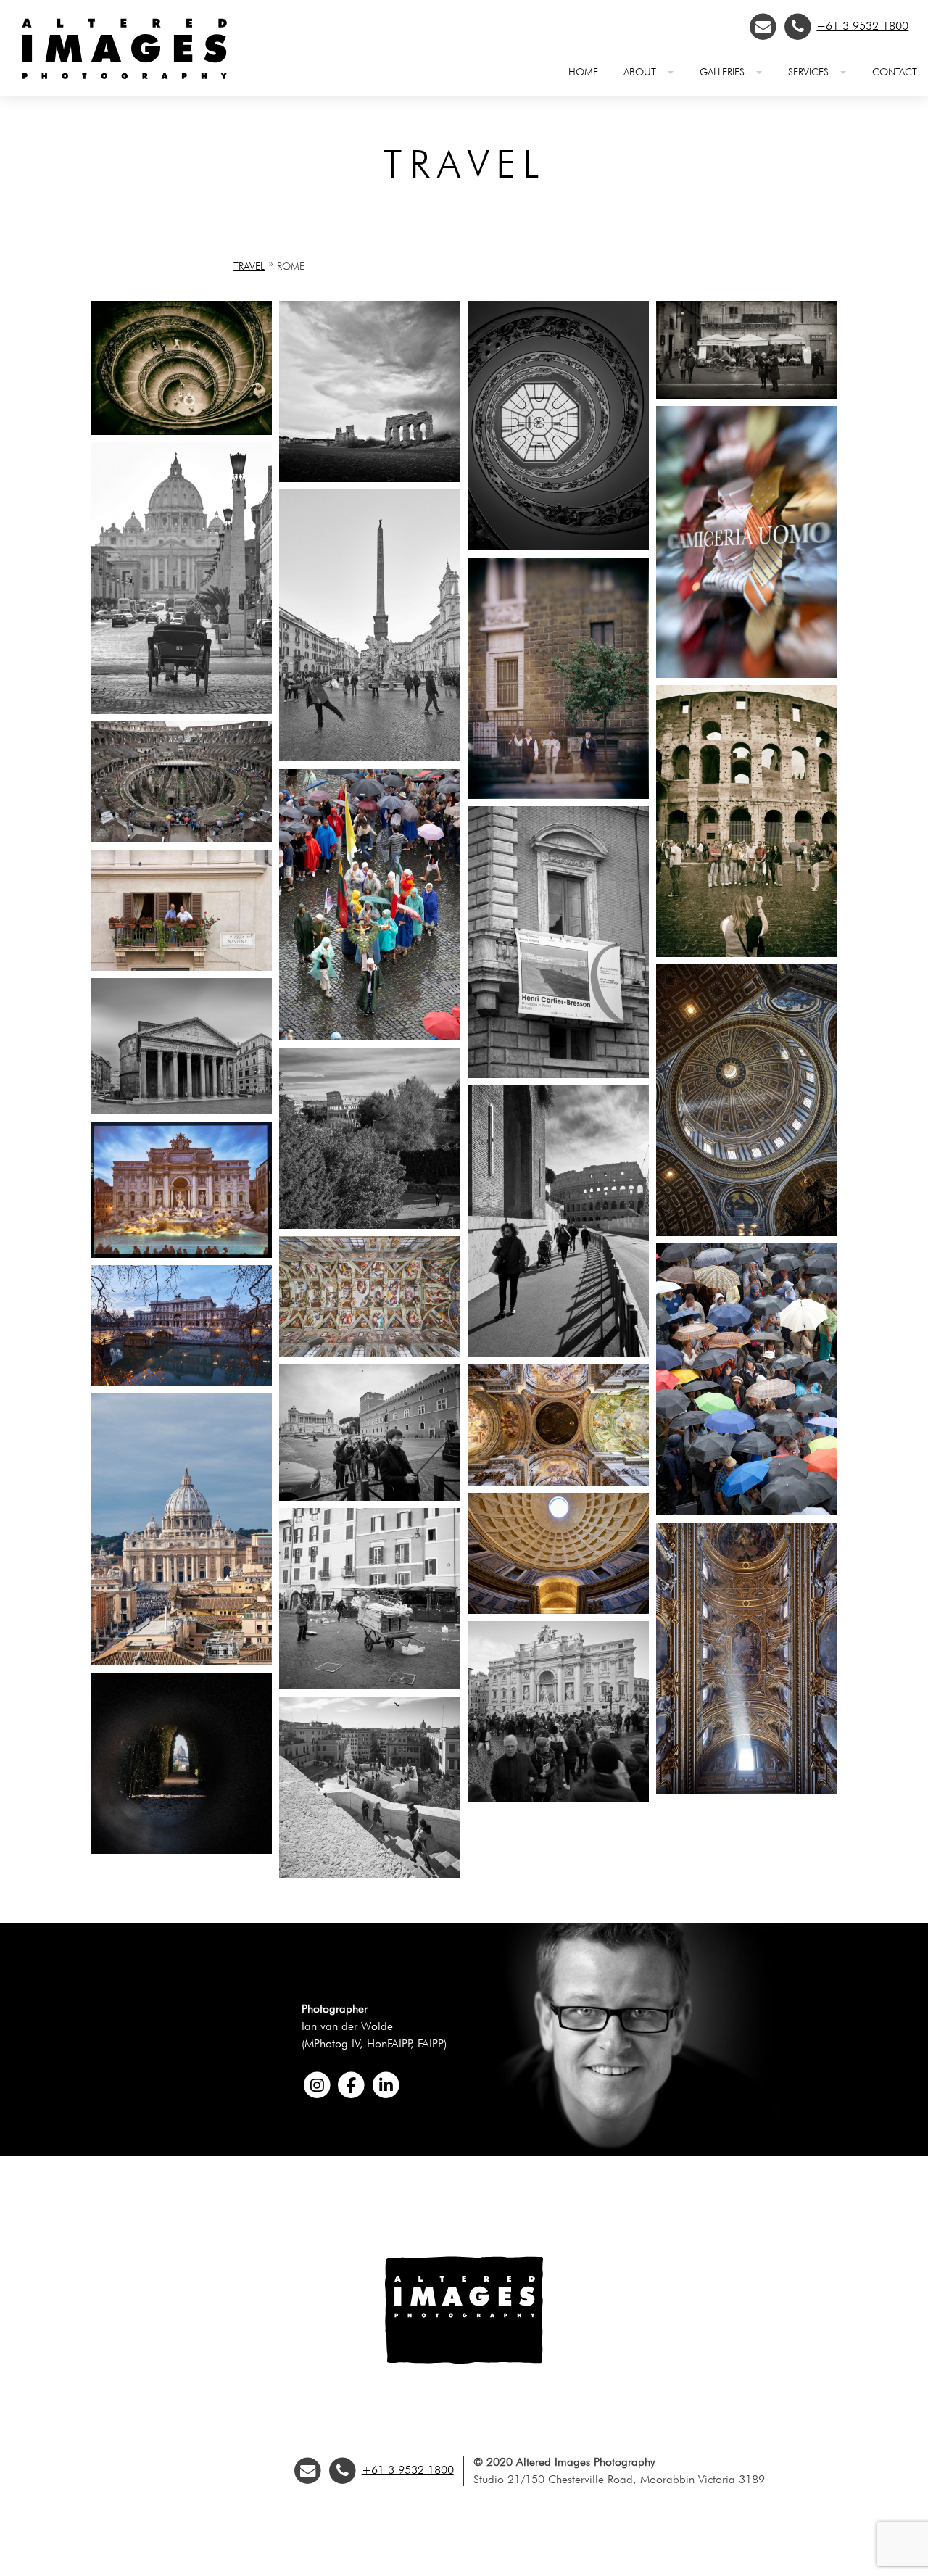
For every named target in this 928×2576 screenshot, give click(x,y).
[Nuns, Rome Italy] (558, 795)
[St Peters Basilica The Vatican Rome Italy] (181, 710)
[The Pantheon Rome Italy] (181, 1110)
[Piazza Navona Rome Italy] (747, 395)
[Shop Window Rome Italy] (747, 674)
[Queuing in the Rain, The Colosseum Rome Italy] (747, 1511)
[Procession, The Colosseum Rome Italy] (370, 1036)
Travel (249, 266)
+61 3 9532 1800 (862, 26)
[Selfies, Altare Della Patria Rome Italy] (370, 1497)
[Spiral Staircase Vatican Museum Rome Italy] (181, 431)
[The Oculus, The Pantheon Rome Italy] (558, 1610)
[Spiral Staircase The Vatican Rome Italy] (558, 546)
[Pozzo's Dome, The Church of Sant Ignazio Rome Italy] (558, 1482)
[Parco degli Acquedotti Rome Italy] (370, 478)
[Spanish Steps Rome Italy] (370, 1874)
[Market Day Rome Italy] (370, 1685)
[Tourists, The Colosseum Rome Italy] (747, 953)
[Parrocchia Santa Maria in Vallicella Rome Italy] (747, 1790)
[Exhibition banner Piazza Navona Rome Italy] (558, 1074)
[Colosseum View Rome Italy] (370, 1225)
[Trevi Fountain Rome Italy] (181, 1254)
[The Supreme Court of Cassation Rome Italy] (181, 1382)
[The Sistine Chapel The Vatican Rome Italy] (370, 1353)
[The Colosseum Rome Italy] (181, 838)
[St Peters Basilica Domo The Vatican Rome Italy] (747, 1232)
